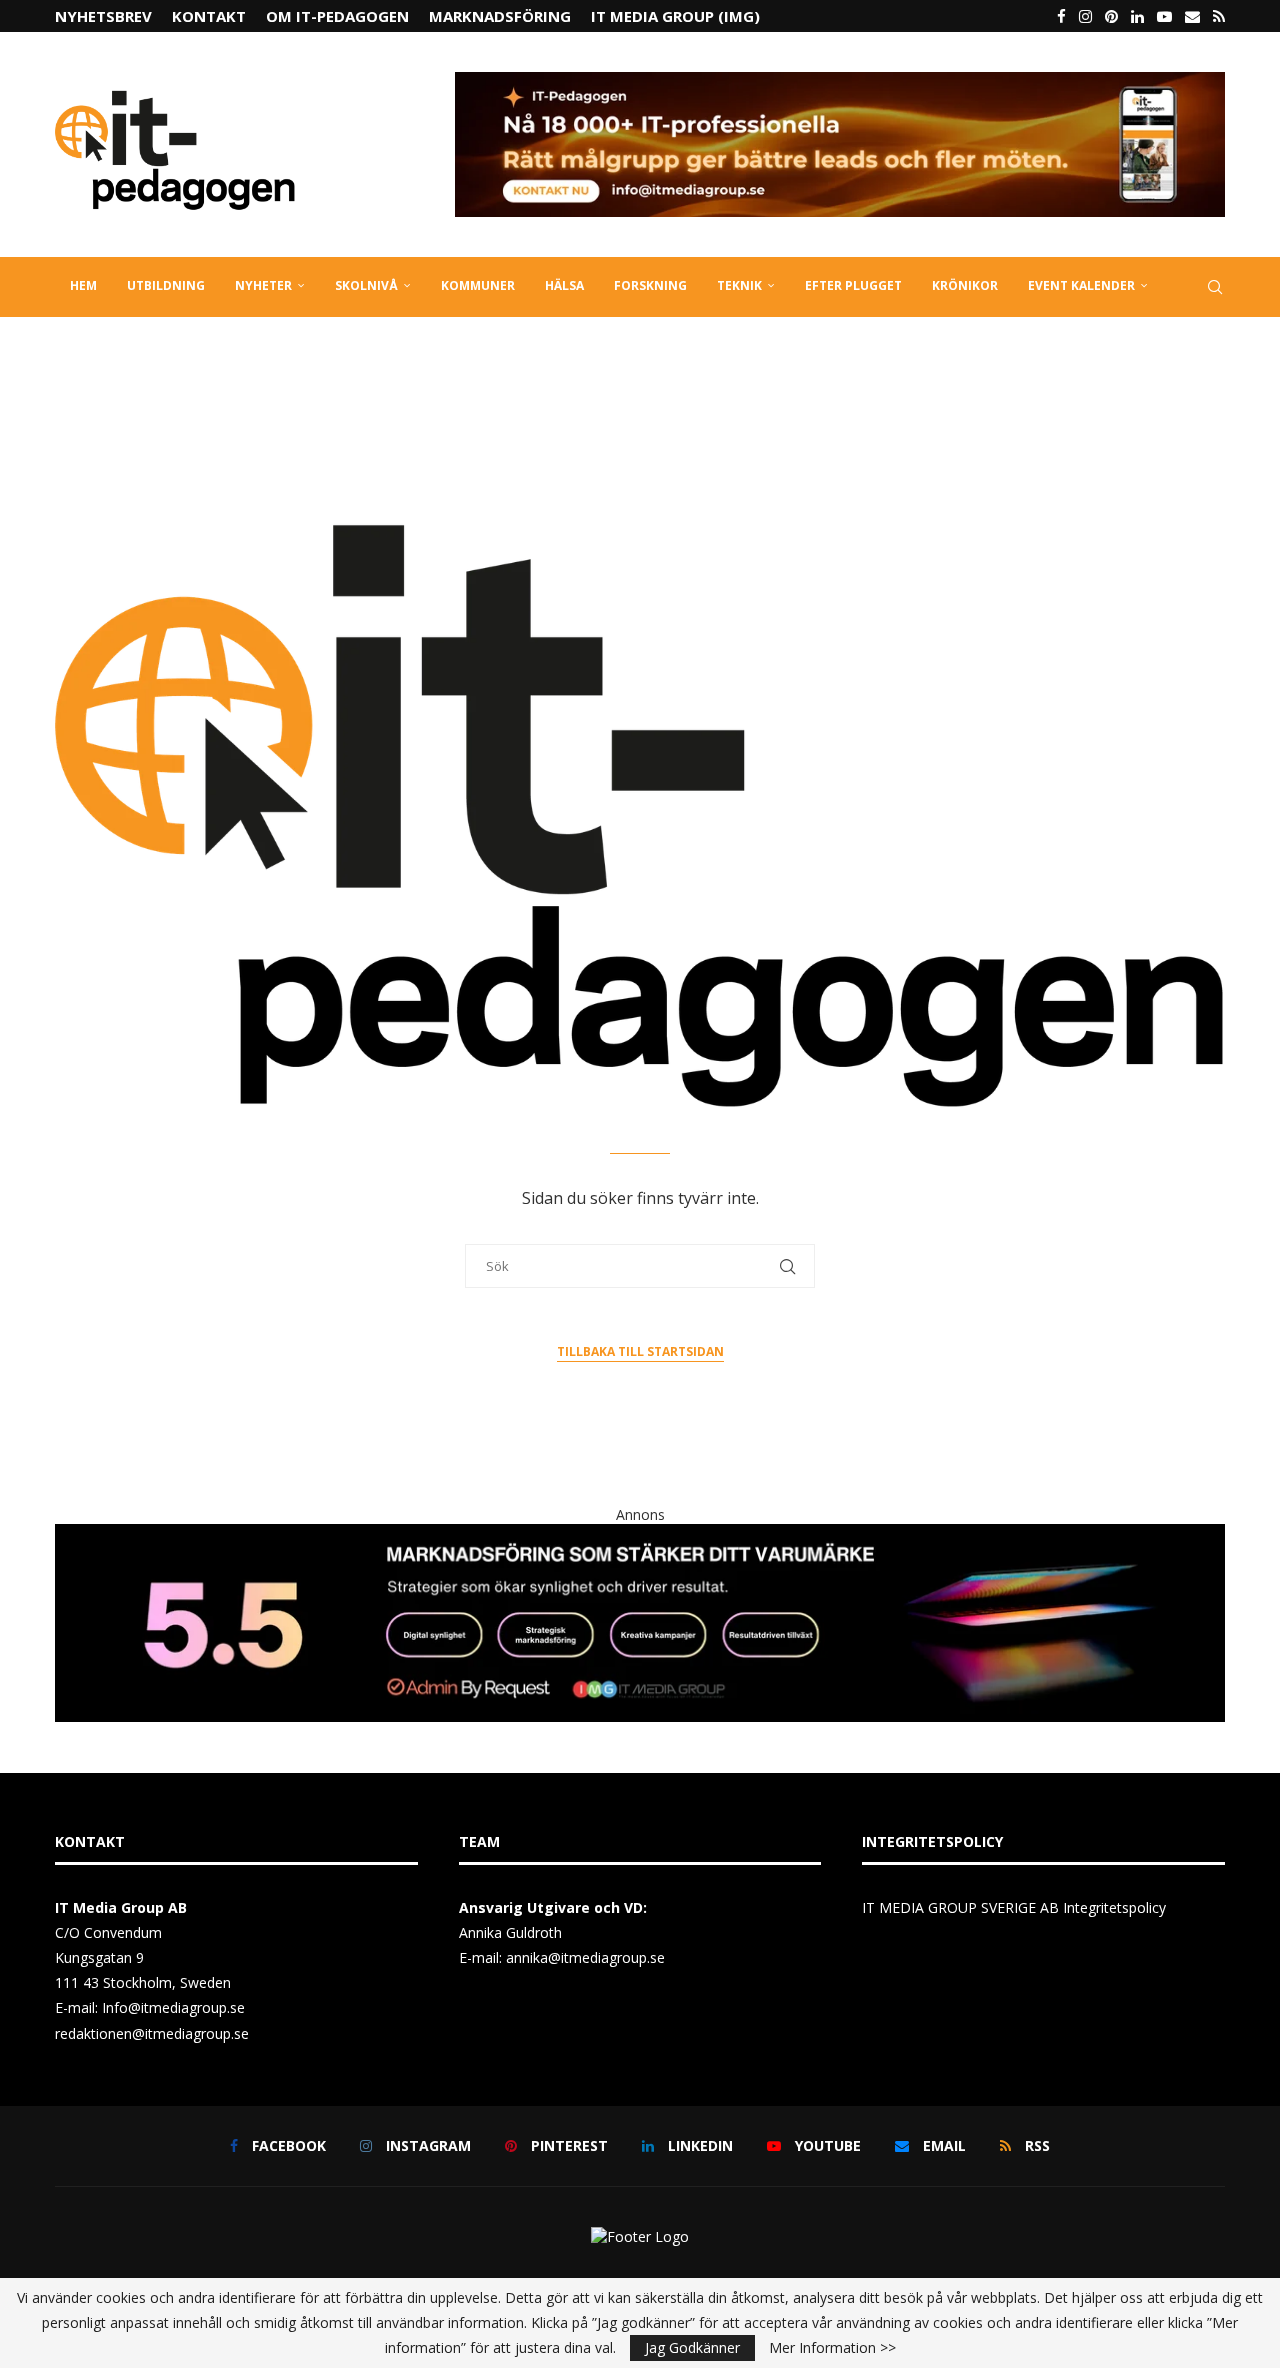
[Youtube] (1164, 16)
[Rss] (1219, 16)
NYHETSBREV (103, 16)
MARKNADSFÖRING (500, 16)
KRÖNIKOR (965, 285)
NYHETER (263, 285)
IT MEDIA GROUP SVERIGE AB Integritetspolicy (1014, 1907)
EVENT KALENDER (1081, 285)
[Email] (1192, 16)
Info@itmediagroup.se (173, 2007)
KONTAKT (209, 16)
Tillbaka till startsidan (640, 1351)
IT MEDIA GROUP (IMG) (675, 16)
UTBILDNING (166, 285)
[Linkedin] (1137, 16)
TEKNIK (739, 285)
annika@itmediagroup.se (585, 1957)
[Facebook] (1061, 16)
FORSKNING (650, 285)
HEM (83, 285)
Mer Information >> (832, 2348)
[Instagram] (1085, 16)
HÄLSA (564, 285)
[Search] (1215, 287)
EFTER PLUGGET (853, 285)
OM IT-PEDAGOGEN (337, 16)
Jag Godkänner (692, 2347)
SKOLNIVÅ (366, 285)
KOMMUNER (478, 285)
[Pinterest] (1111, 16)
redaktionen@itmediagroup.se (152, 2033)
